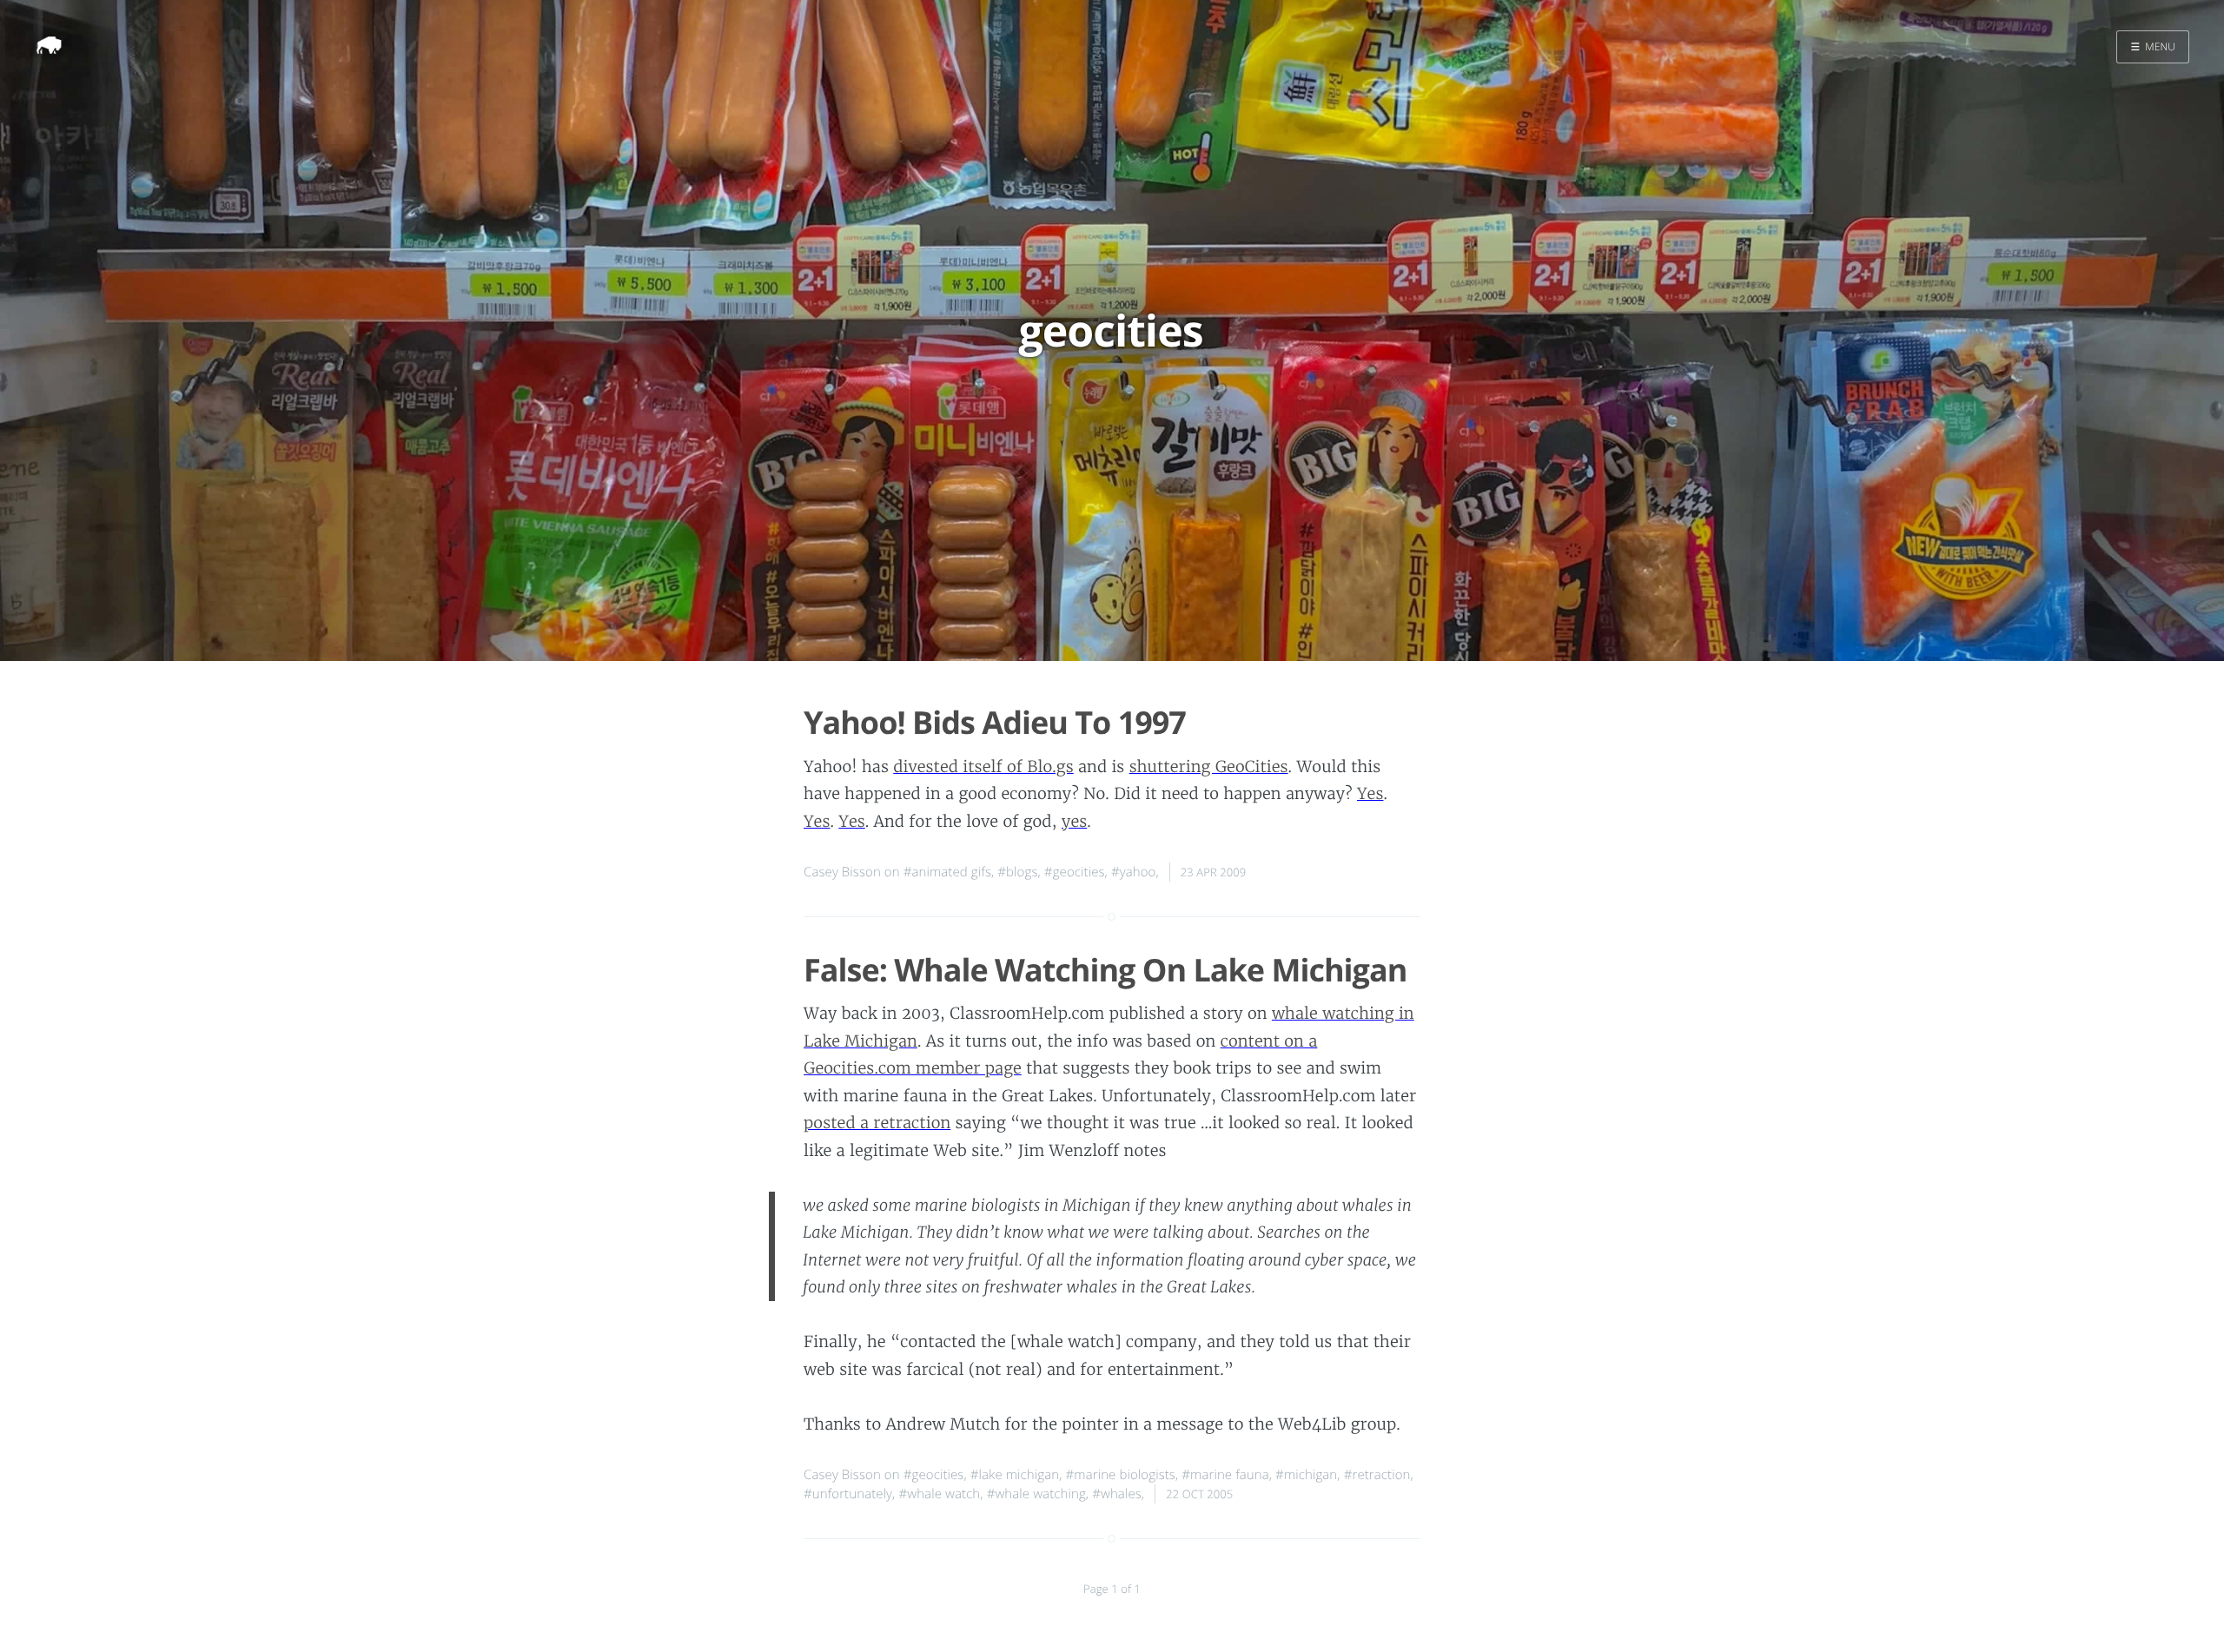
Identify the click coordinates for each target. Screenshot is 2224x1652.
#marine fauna (1225, 1475)
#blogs (1017, 872)
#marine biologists (1121, 1475)
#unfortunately (848, 1494)
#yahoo (1134, 872)
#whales (1117, 1494)
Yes (1370, 793)
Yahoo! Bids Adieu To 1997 (995, 722)
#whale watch (939, 1494)
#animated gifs (947, 872)
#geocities (1075, 872)
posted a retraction (877, 1123)
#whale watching (1036, 1494)
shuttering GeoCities (1209, 767)
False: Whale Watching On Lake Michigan (1105, 970)
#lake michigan (1015, 1475)
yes (1074, 821)
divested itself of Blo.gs (983, 767)
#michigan (1306, 1475)
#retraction (1377, 1475)
